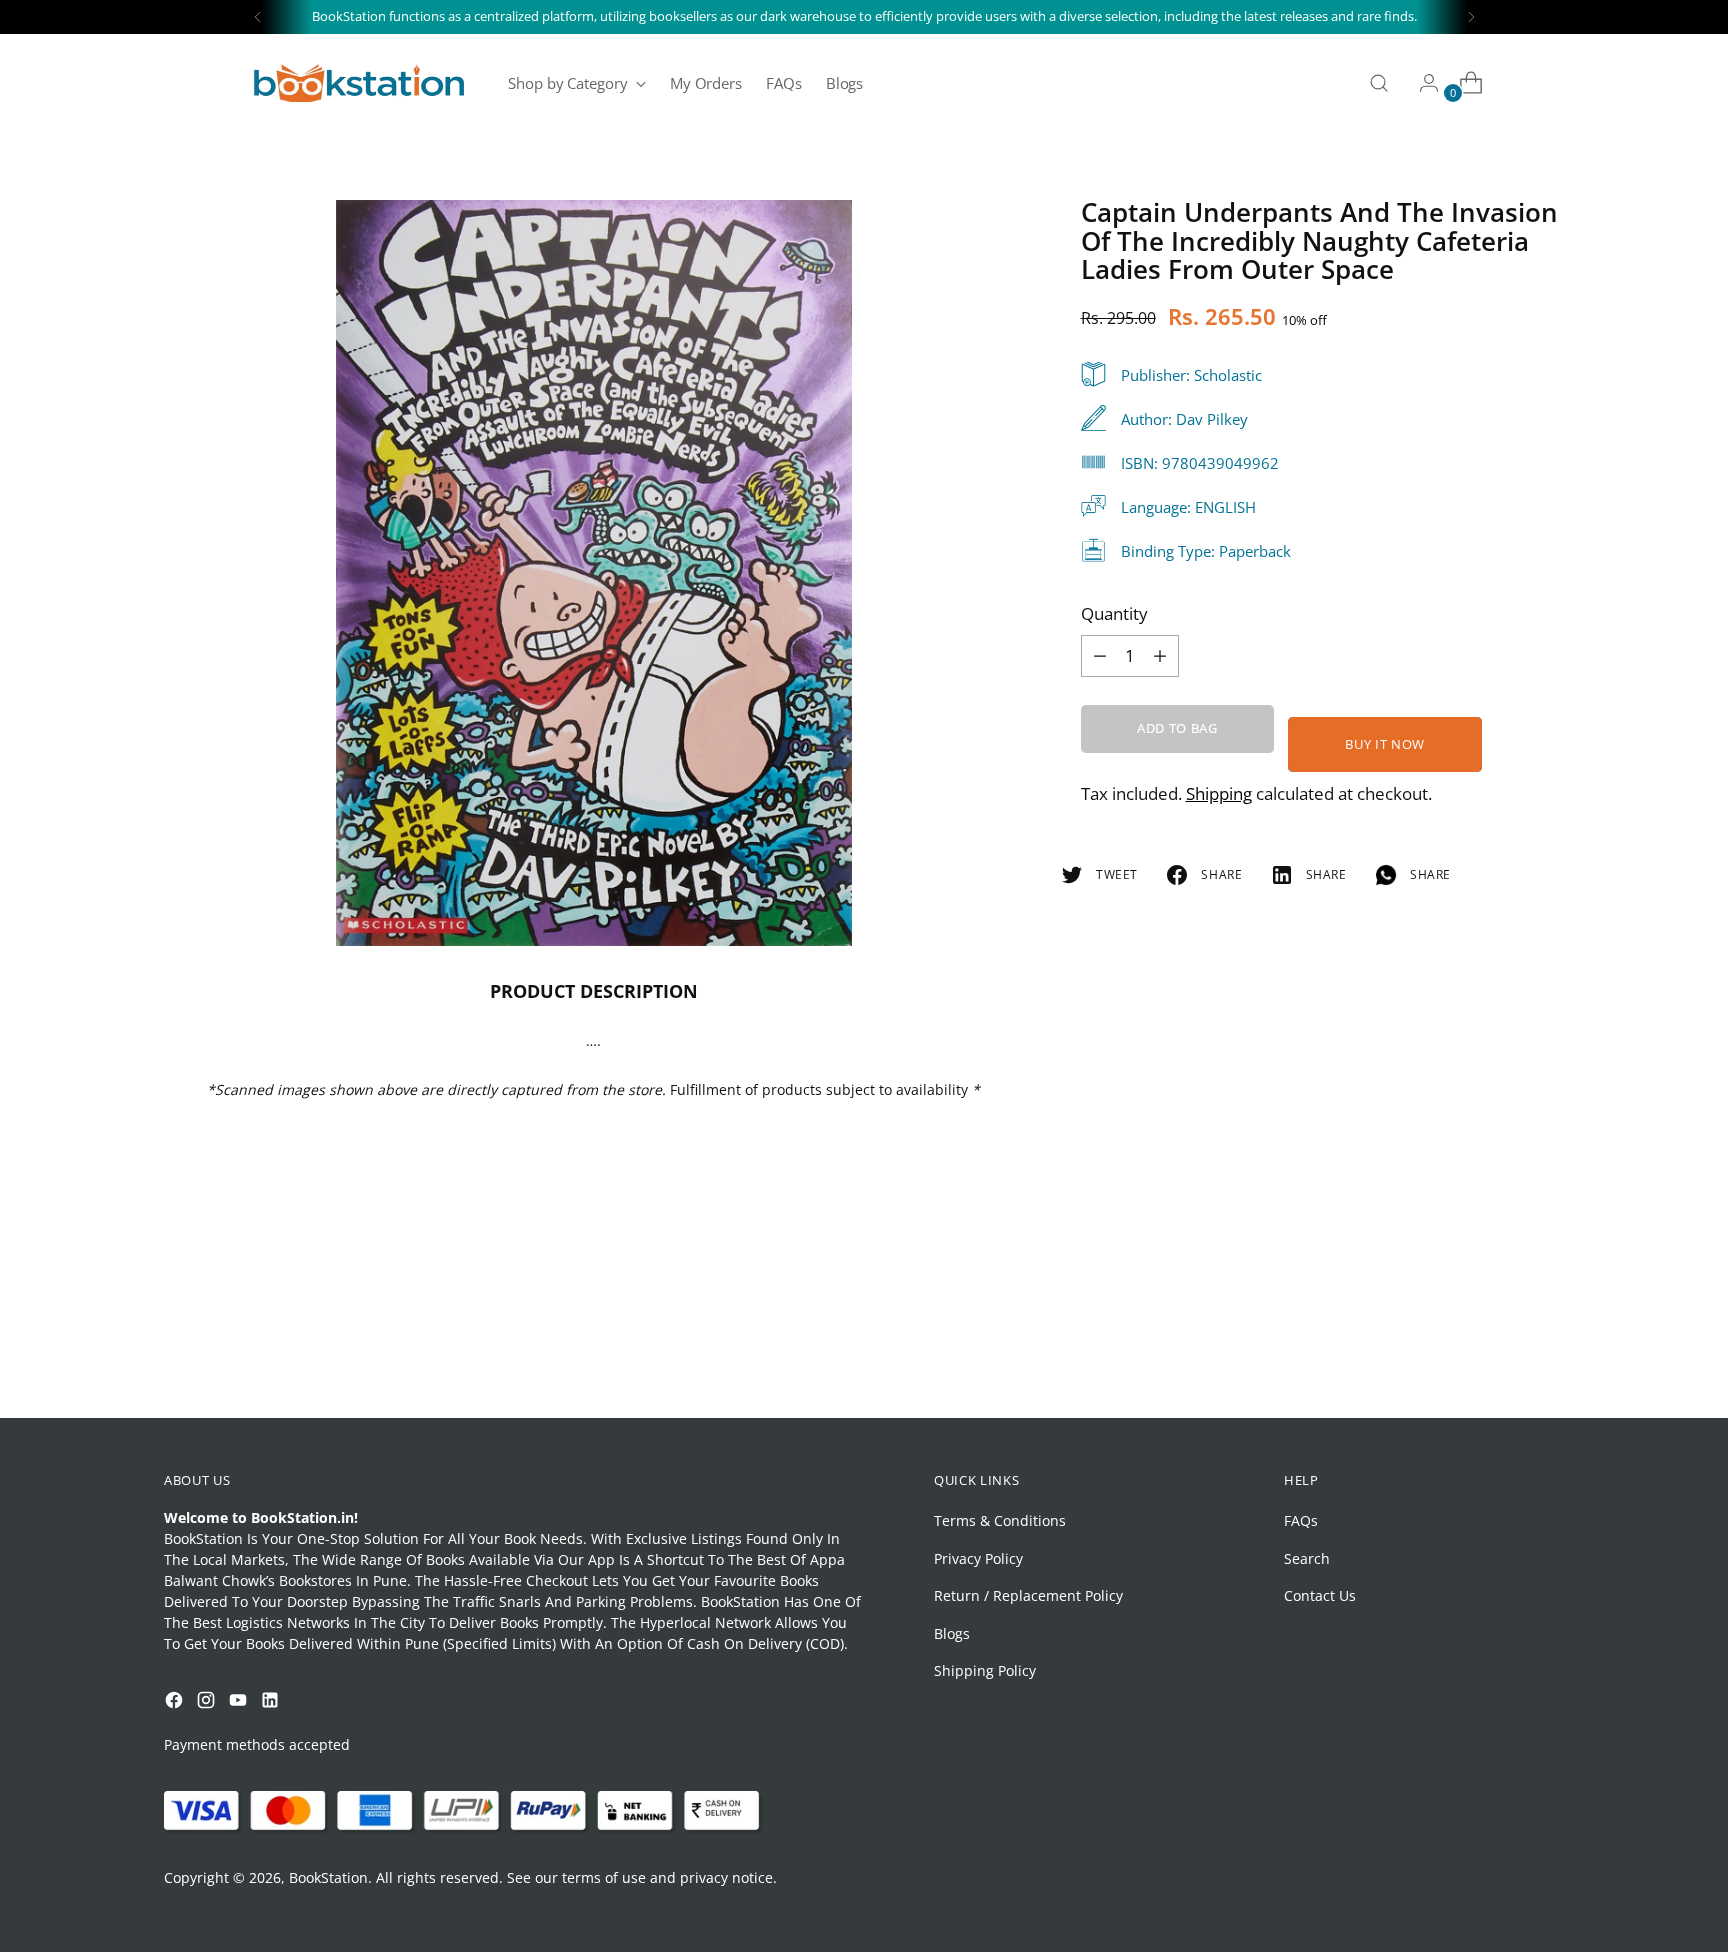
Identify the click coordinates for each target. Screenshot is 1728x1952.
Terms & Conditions (1000, 1520)
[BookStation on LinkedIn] (272, 1702)
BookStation (328, 1877)
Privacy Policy (978, 1558)
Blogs (952, 1633)
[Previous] (258, 17)
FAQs (1301, 1520)
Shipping (1219, 793)
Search (1307, 1558)
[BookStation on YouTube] (240, 1702)
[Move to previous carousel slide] (1501, 1350)
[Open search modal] (1379, 83)
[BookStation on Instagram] (208, 1702)
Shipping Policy (985, 1670)
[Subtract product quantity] (1160, 656)
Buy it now (1385, 744)
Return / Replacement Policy (1028, 1595)
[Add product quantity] (1100, 656)
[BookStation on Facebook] (176, 1702)
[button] (54, 1747)
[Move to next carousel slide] (1547, 1349)
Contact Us (1320, 1595)
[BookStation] (359, 83)
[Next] (1471, 17)
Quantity (1114, 613)
